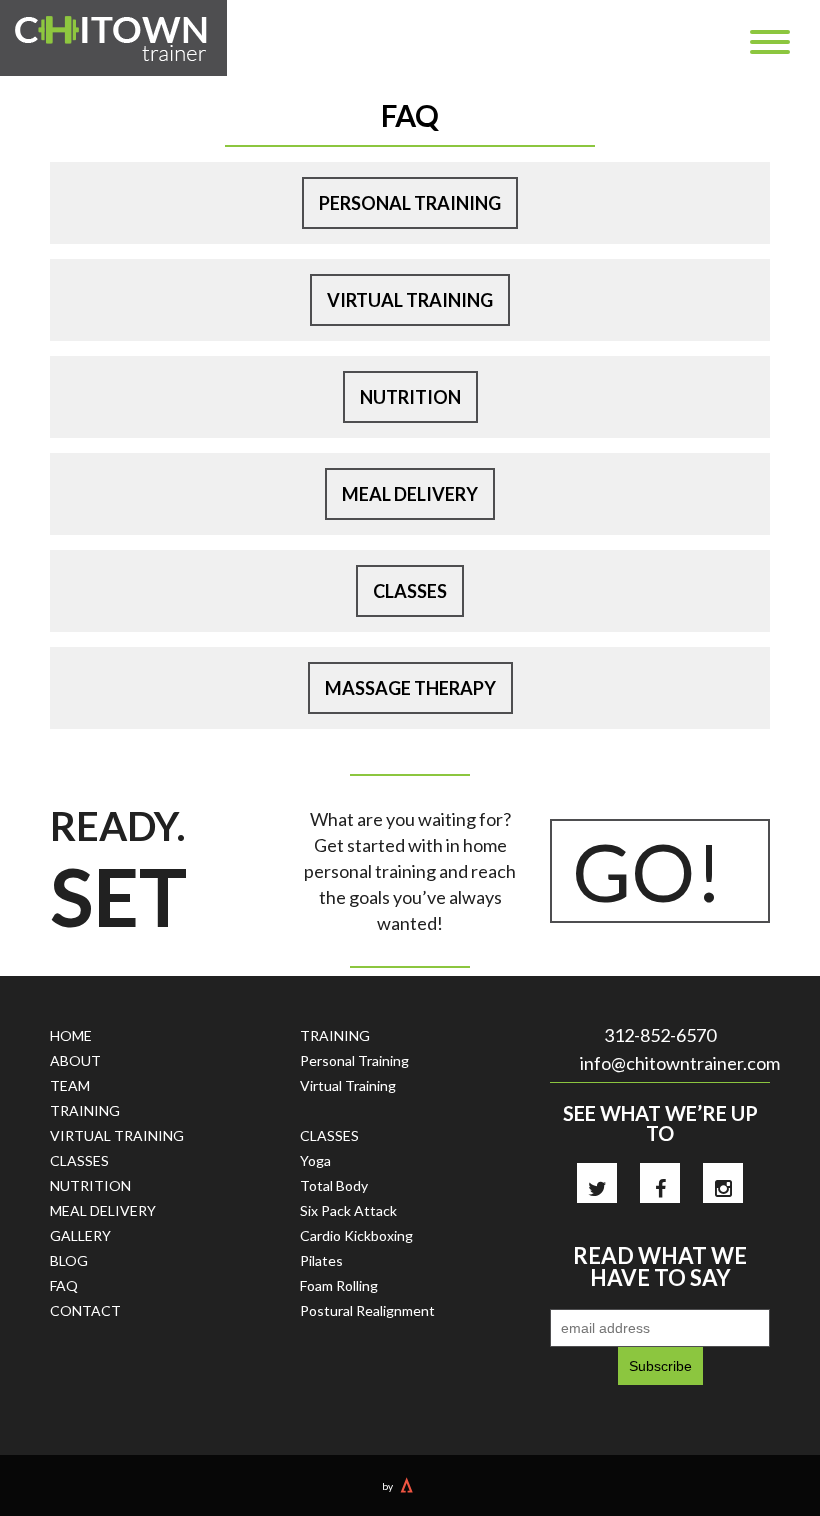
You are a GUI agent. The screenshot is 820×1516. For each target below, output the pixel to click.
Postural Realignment (367, 1310)
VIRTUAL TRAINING (117, 1135)
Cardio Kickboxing (356, 1235)
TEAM (70, 1085)
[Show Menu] (770, 42)
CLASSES (79, 1160)
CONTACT (85, 1310)
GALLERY (80, 1235)
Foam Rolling (339, 1285)
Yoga (315, 1160)
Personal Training (354, 1060)
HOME (71, 1035)
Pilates (321, 1260)
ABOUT (75, 1060)
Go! (647, 871)
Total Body (334, 1185)
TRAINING (85, 1110)
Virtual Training (348, 1085)
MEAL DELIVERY (103, 1210)
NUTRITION (90, 1185)
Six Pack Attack (348, 1210)
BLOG (69, 1260)
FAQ (64, 1285)
